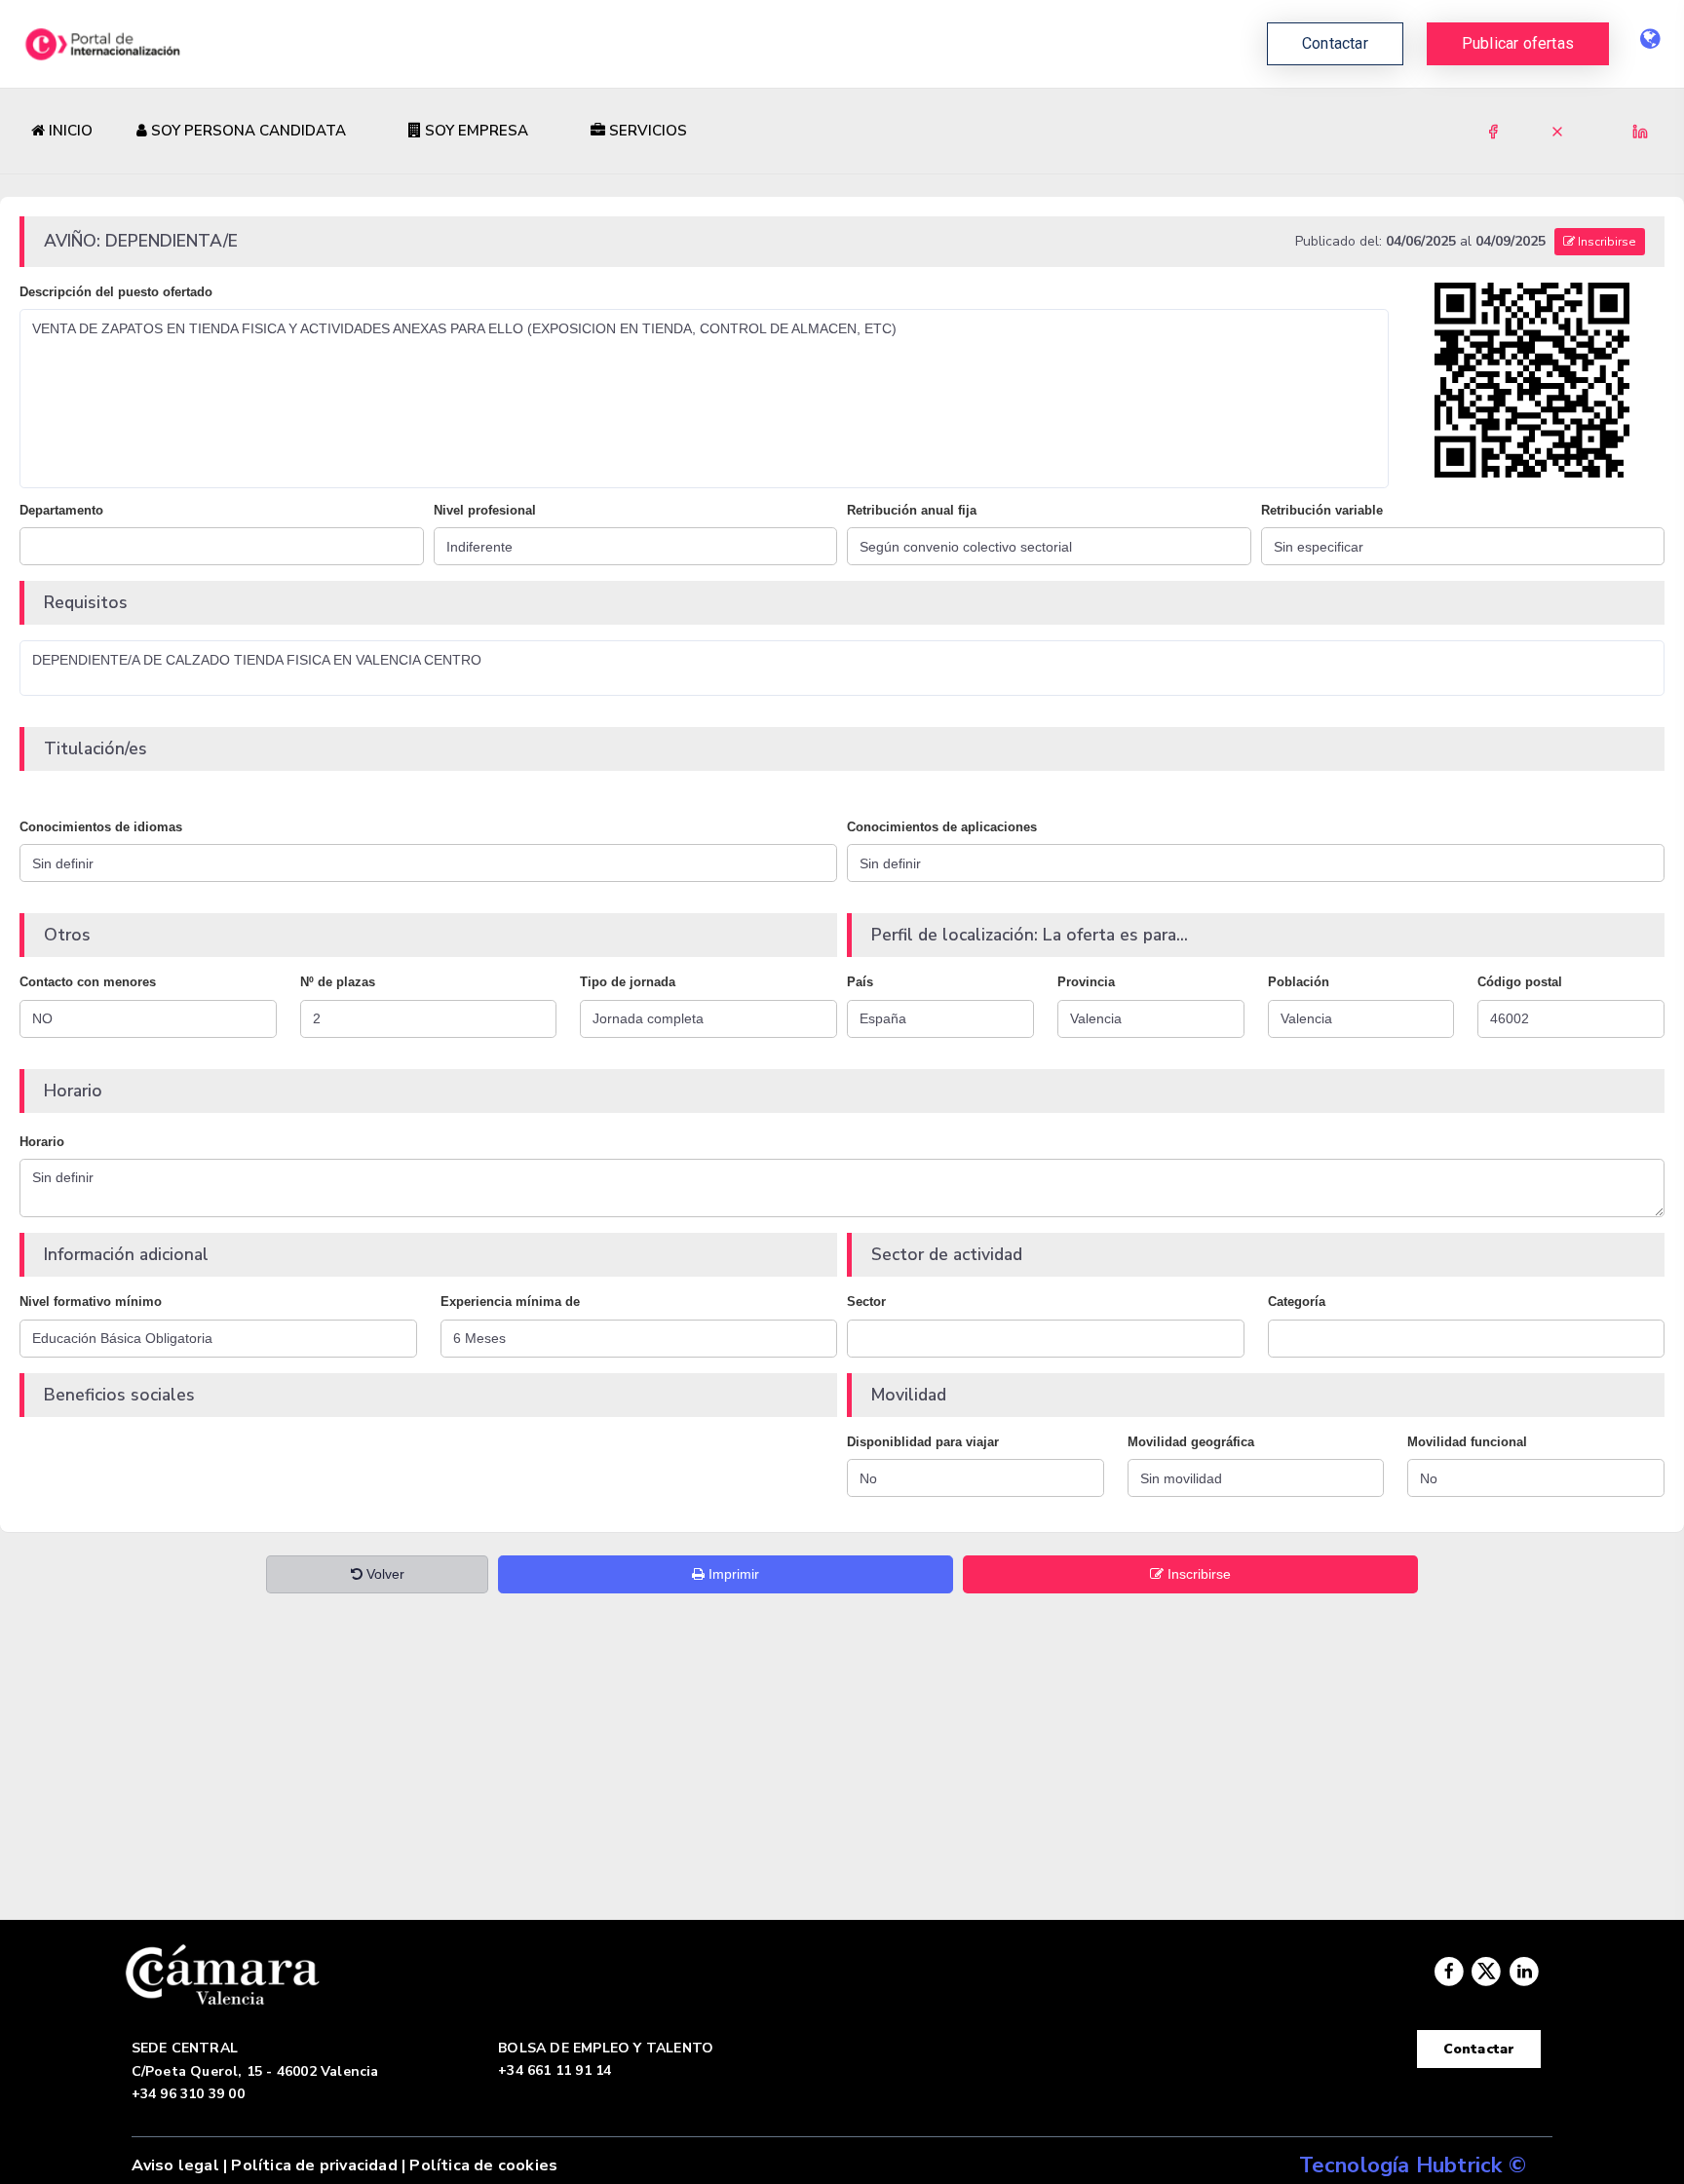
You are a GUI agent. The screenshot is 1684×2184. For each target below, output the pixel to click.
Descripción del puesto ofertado (116, 292)
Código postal (1520, 982)
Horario (42, 1142)
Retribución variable (1322, 510)
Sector (866, 1302)
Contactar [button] (1335, 43)
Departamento (61, 510)
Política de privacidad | (318, 2165)
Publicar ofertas (1518, 43)
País (860, 982)
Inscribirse (1606, 242)
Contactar (1479, 2049)
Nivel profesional (485, 510)
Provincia (1086, 982)
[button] (1518, 44)
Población (1299, 982)
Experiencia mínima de (510, 1302)
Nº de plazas (338, 982)
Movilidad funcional (1467, 1442)
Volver (383, 1574)
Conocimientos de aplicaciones (942, 827)
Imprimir (732, 1574)
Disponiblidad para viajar (923, 1442)
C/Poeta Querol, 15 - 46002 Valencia (255, 2071)
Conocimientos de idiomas (101, 827)
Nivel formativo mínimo (91, 1302)
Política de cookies (483, 2165)
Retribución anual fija (912, 510)
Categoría (1297, 1302)
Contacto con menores (88, 982)
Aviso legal (175, 2165)
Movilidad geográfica (1191, 1442)
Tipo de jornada (628, 982)
